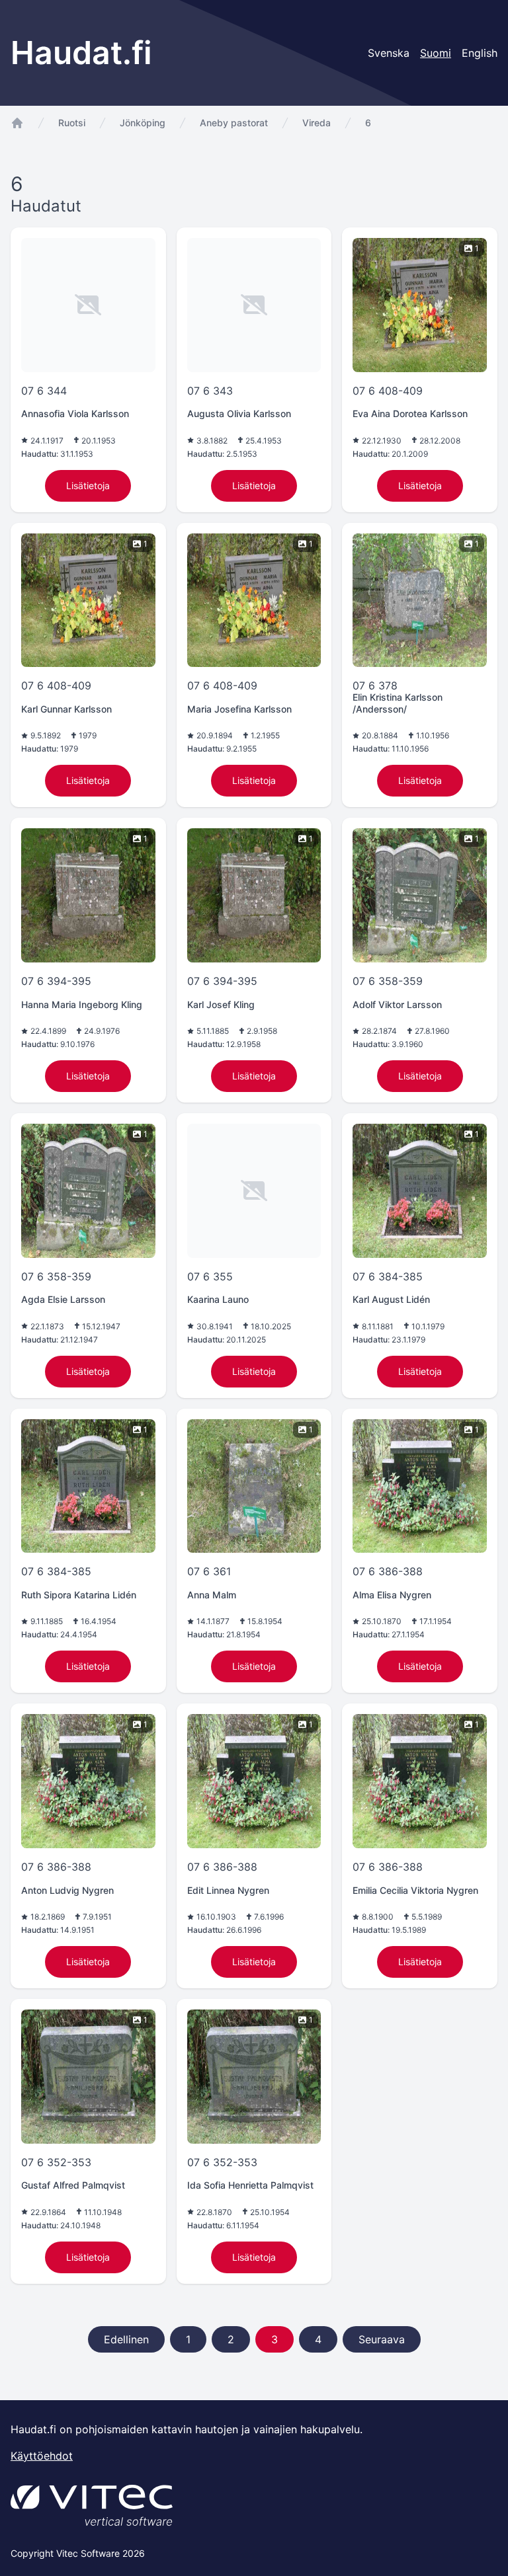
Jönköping (143, 123)
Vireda (317, 123)
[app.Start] (17, 123)
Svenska (389, 53)
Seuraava (382, 2339)
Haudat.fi (81, 53)
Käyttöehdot (42, 2456)
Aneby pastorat (234, 123)
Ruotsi (72, 123)
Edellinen (126, 2339)
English (480, 53)
